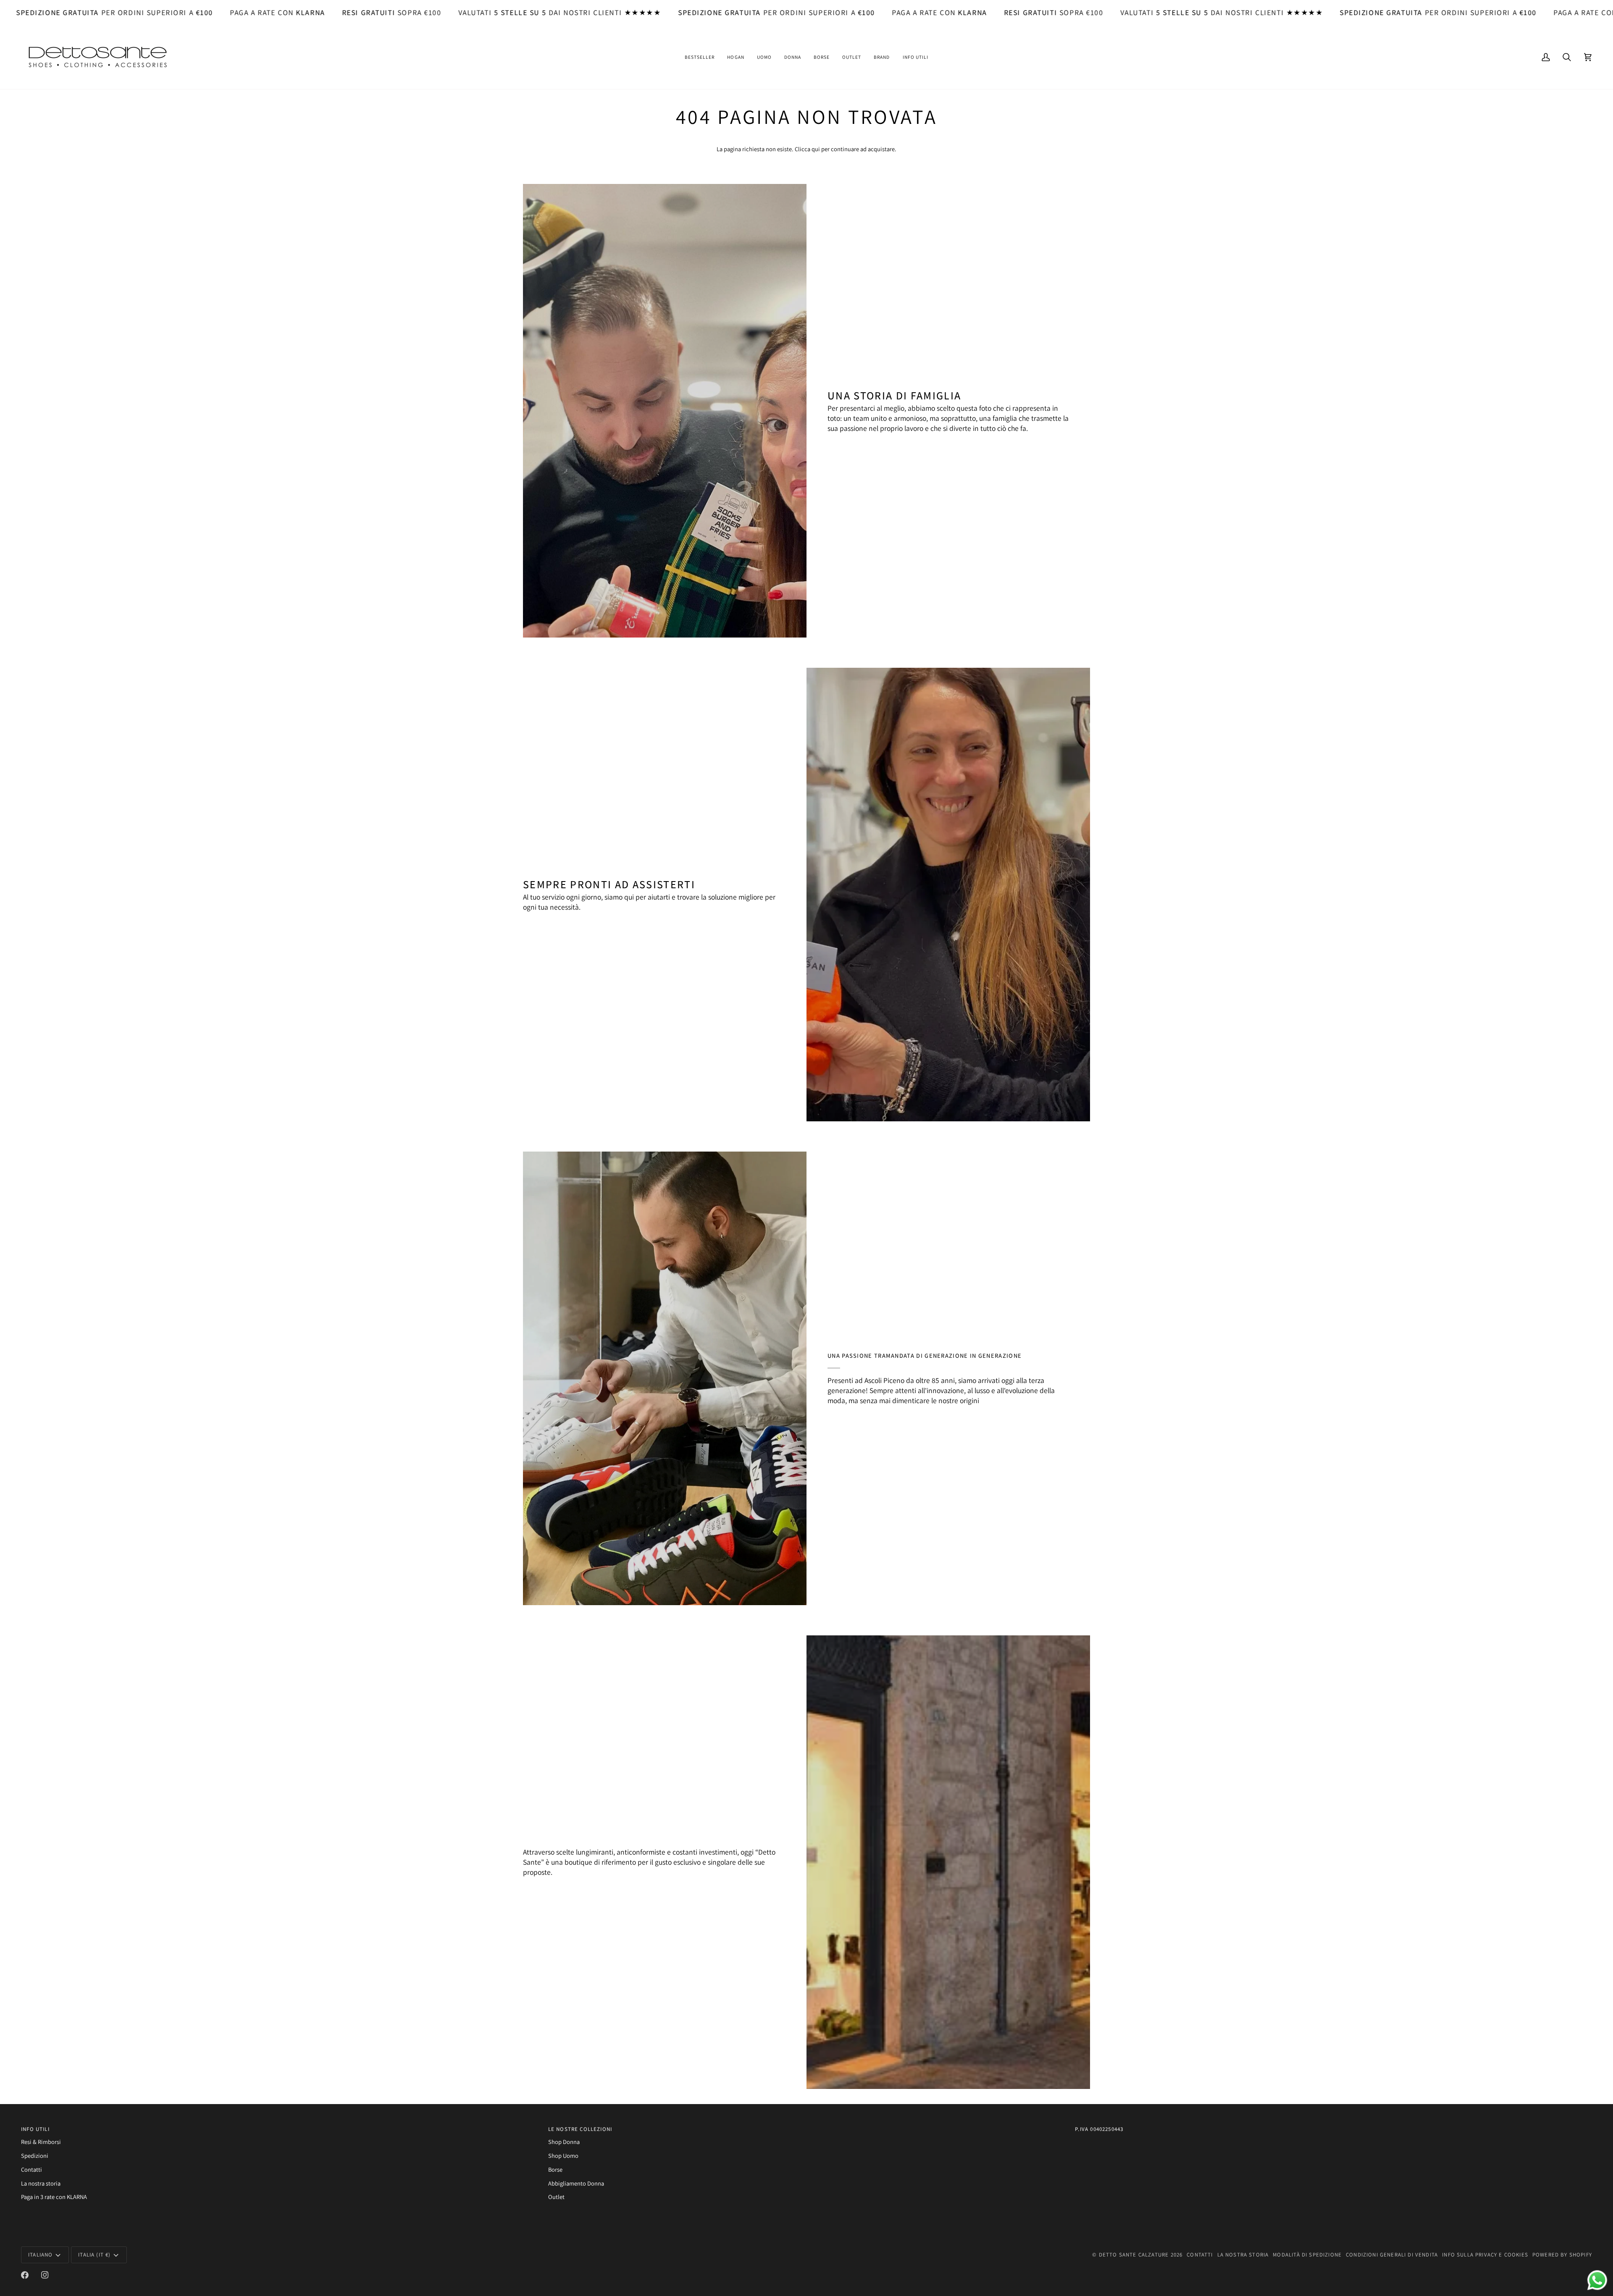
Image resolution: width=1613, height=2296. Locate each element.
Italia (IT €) (94, 2255)
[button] (700, 57)
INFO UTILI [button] (35, 2129)
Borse (555, 2169)
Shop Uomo (563, 2156)
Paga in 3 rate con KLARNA (54, 2197)
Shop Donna (564, 2142)
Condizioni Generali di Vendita (1392, 2255)
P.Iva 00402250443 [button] (1099, 2129)
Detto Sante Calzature (1134, 2255)
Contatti (32, 2169)
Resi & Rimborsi (41, 2142)
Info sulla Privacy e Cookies (1485, 2255)
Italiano (40, 2255)
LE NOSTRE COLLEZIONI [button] (580, 2129)
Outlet (556, 2197)
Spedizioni (35, 2156)
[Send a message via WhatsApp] (1597, 2280)
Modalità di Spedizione (1307, 2255)
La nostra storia (41, 2183)
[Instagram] (45, 2275)
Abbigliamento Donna (576, 2183)
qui (816, 149)
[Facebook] (25, 2275)
